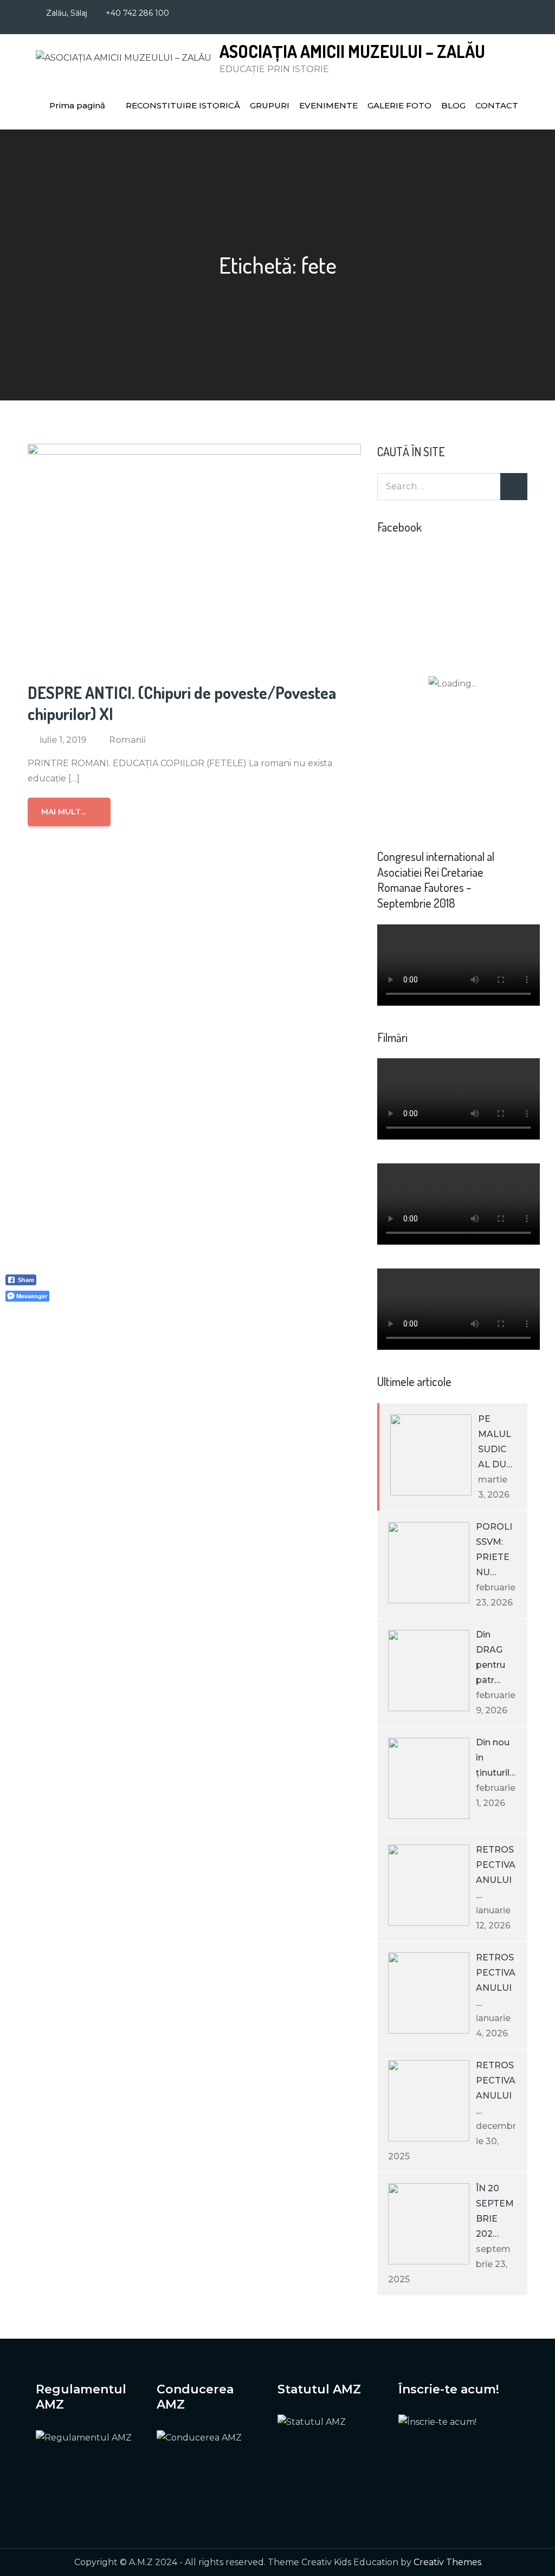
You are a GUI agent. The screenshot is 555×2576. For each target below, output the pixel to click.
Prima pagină (77, 105)
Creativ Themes (447, 2562)
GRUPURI (270, 105)
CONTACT (497, 105)
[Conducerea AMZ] (206, 2467)
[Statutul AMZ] (327, 2452)
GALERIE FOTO (399, 105)
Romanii (127, 740)
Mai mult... (63, 812)
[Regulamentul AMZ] (85, 2467)
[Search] (514, 487)
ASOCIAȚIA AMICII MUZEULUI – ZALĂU (352, 51)
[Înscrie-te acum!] (459, 2460)
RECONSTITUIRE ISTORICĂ (183, 105)
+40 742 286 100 (137, 13)
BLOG (453, 105)
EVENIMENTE (328, 105)
